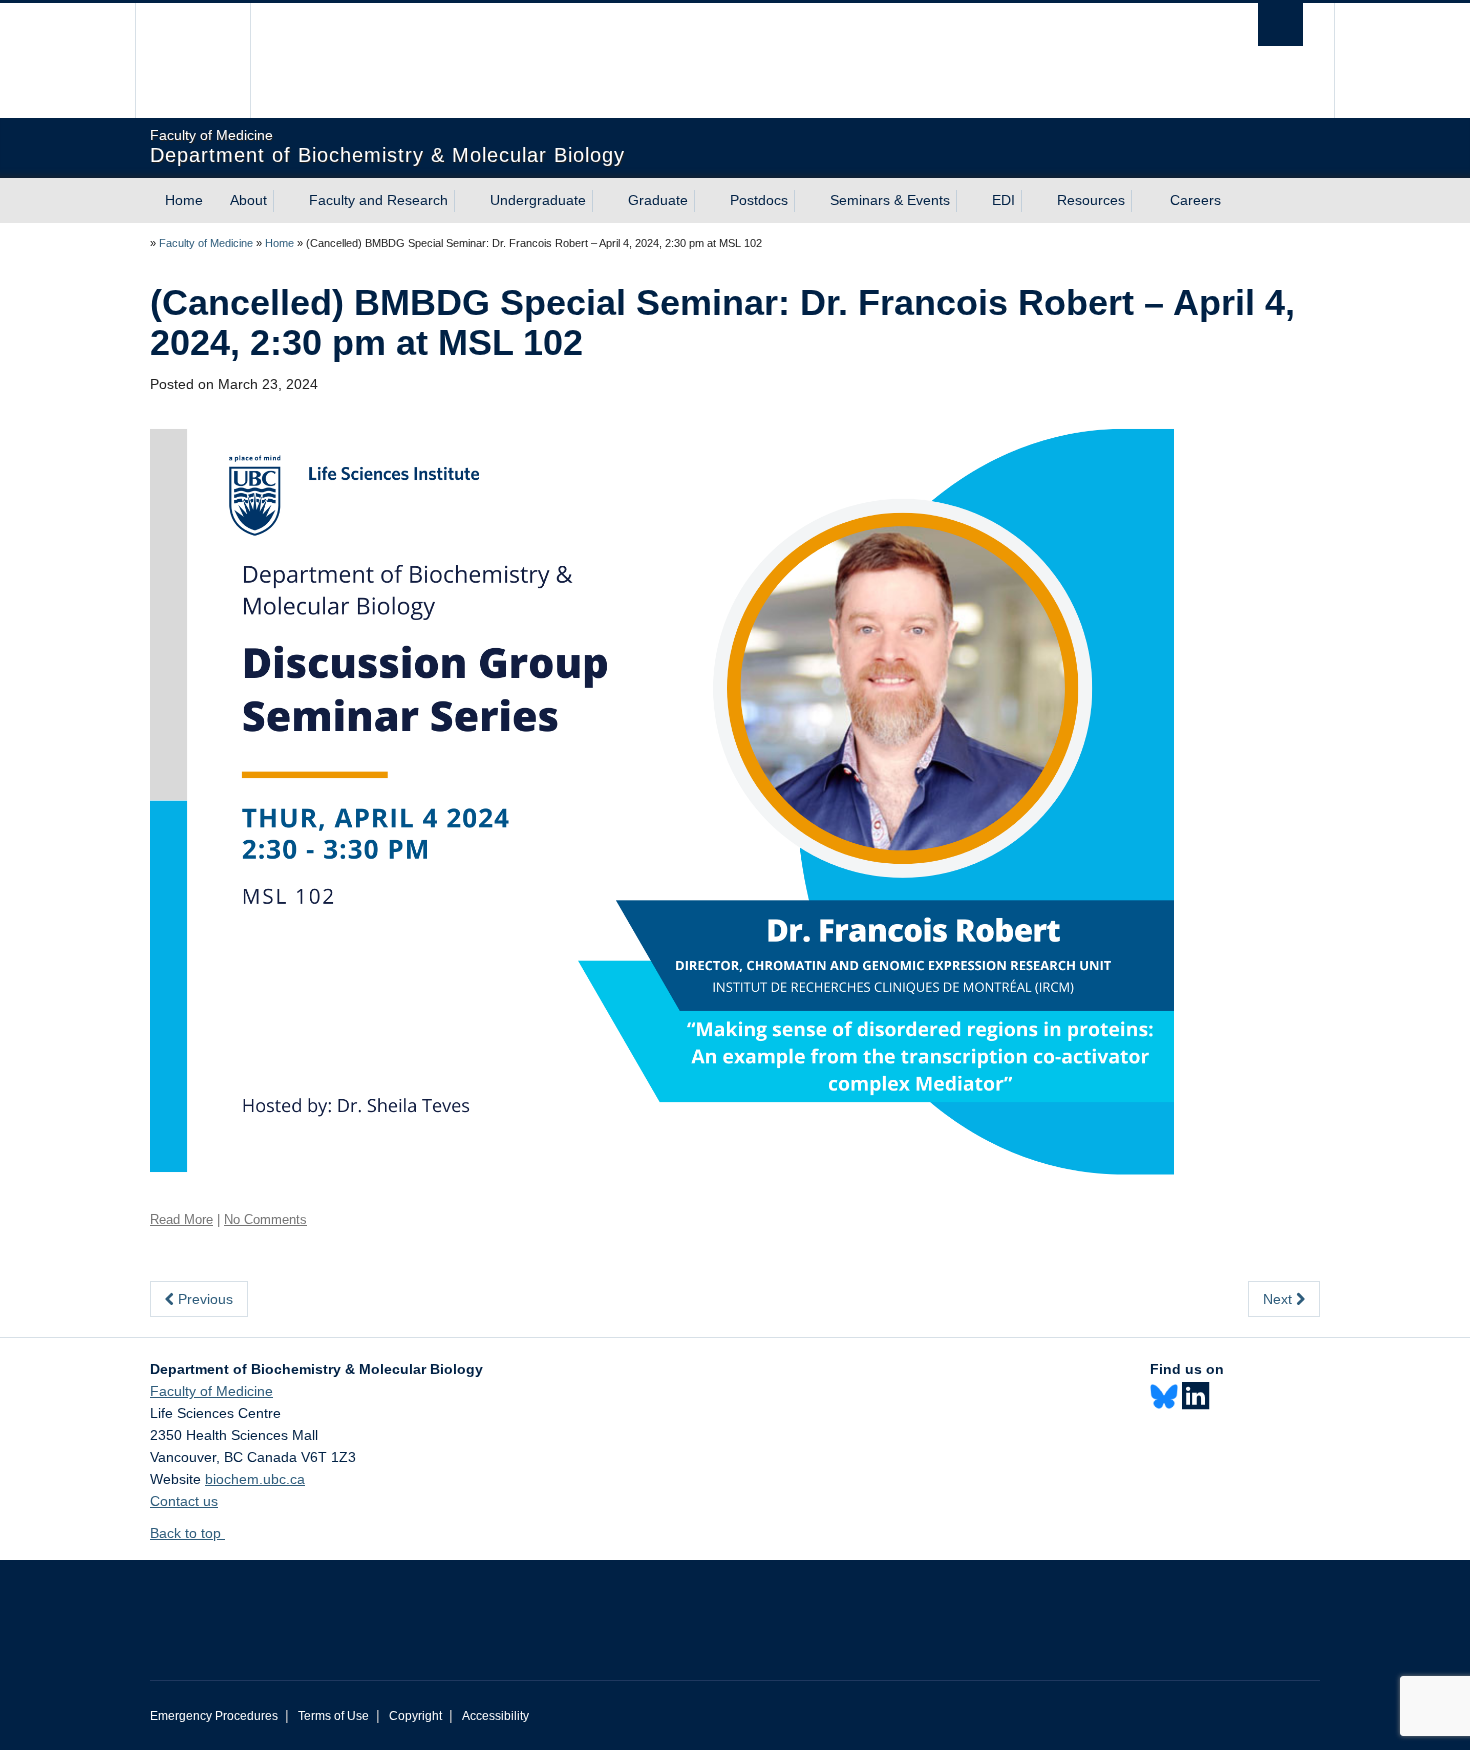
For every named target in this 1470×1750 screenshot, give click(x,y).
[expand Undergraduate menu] (604, 201)
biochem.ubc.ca (255, 1479)
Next (1279, 1299)
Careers (1195, 200)
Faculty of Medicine (206, 243)
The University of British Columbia (192, 60)
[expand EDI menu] (1033, 201)
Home (184, 200)
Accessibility (495, 1716)
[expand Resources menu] (1143, 201)
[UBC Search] (1280, 24)
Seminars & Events (890, 200)
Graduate (658, 200)
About (248, 200)
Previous (203, 1299)
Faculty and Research (378, 200)
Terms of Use (333, 1716)
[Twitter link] (1164, 1397)
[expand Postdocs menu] (806, 201)
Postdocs (759, 200)
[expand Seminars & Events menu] (968, 201)
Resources (1091, 200)
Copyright (415, 1716)
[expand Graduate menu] (706, 201)
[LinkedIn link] (1195, 1396)
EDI (1003, 200)
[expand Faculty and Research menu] (466, 201)
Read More (181, 1219)
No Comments (265, 1219)
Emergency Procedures (214, 1716)
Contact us (184, 1501)
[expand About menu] (285, 201)
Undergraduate (538, 200)
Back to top (187, 1533)
